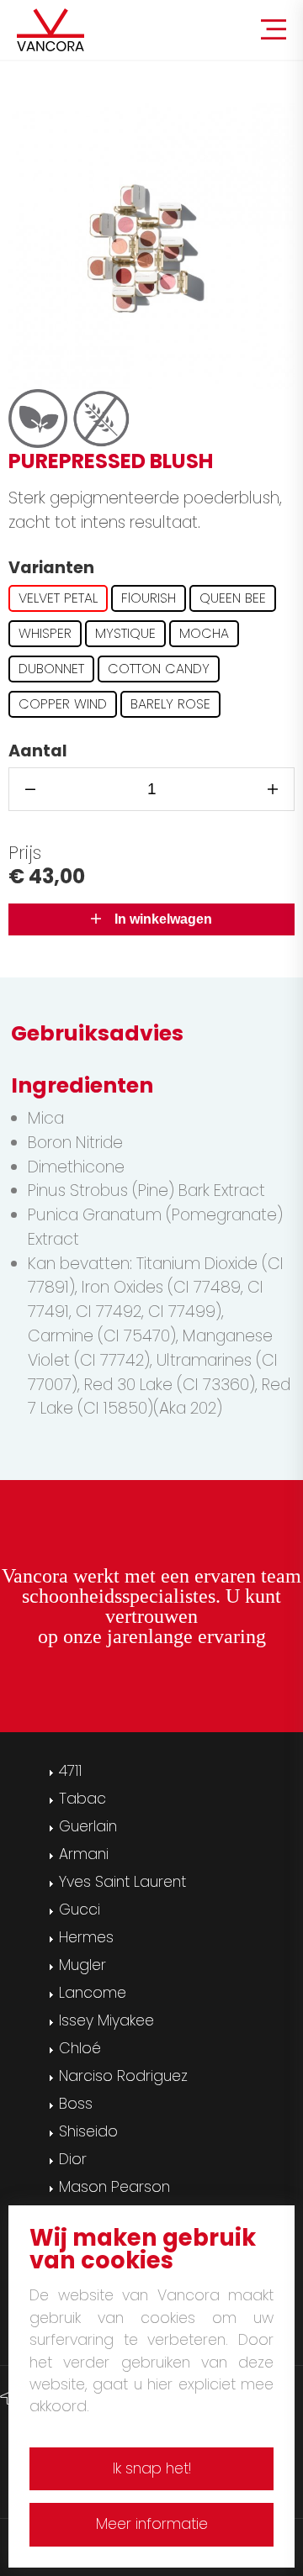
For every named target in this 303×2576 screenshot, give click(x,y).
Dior (73, 2159)
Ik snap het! (152, 2468)
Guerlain (88, 1826)
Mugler (82, 1965)
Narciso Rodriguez (123, 2076)
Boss (76, 2104)
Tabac (82, 1799)
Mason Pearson (114, 2187)
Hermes (86, 1937)
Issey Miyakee (106, 2020)
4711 (70, 1771)
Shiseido (88, 2131)
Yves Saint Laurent (122, 1882)
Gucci (80, 1910)
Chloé (80, 2048)
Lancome (93, 1993)
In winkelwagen (157, 919)
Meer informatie (152, 2524)
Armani (84, 1854)
